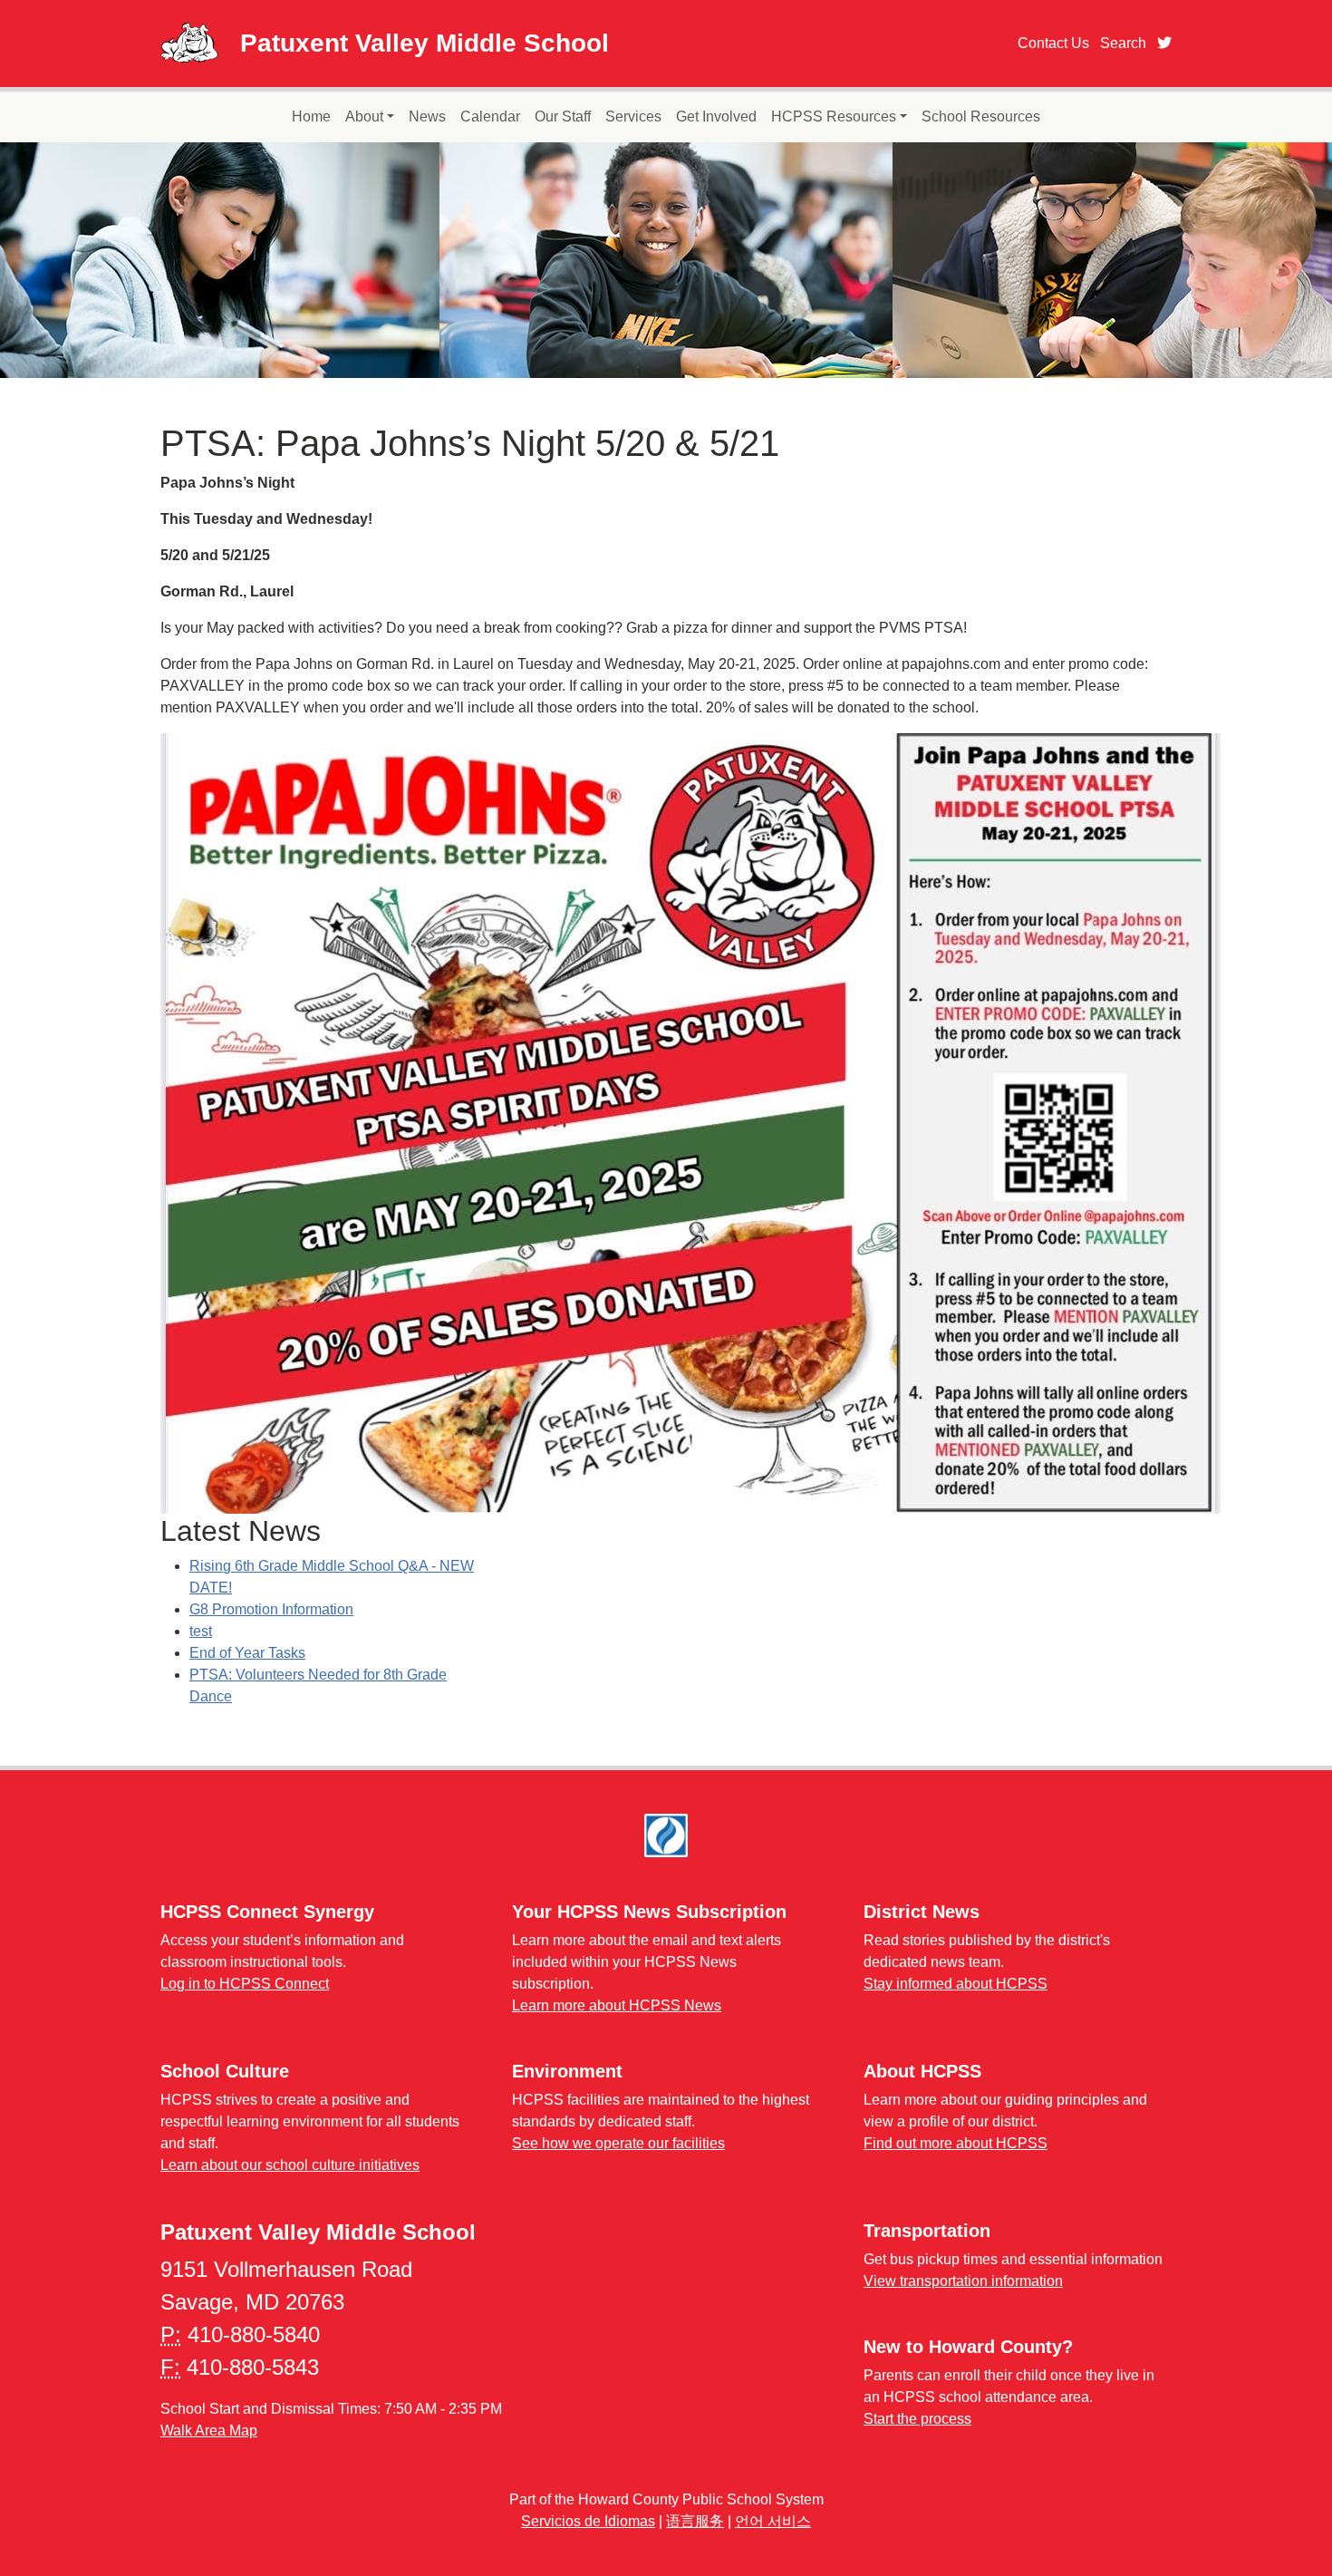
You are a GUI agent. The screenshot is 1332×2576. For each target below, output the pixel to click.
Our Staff (563, 116)
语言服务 (695, 2521)
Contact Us (1053, 43)
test (201, 1631)
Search (1123, 43)
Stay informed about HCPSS (956, 1984)
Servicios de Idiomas (588, 2521)
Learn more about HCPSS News (617, 2005)
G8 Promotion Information (271, 1609)
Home (311, 116)
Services (633, 116)
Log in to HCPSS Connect (245, 1984)
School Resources (981, 116)
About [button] (364, 116)
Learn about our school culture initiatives (290, 2165)
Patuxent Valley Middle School (425, 43)
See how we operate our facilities (618, 2143)
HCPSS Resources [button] (834, 116)
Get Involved (716, 116)
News (427, 116)
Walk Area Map (209, 2431)
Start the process (917, 2419)
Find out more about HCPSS (956, 2143)
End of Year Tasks (247, 1653)
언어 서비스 (773, 2521)
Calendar (490, 116)
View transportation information (963, 2281)
